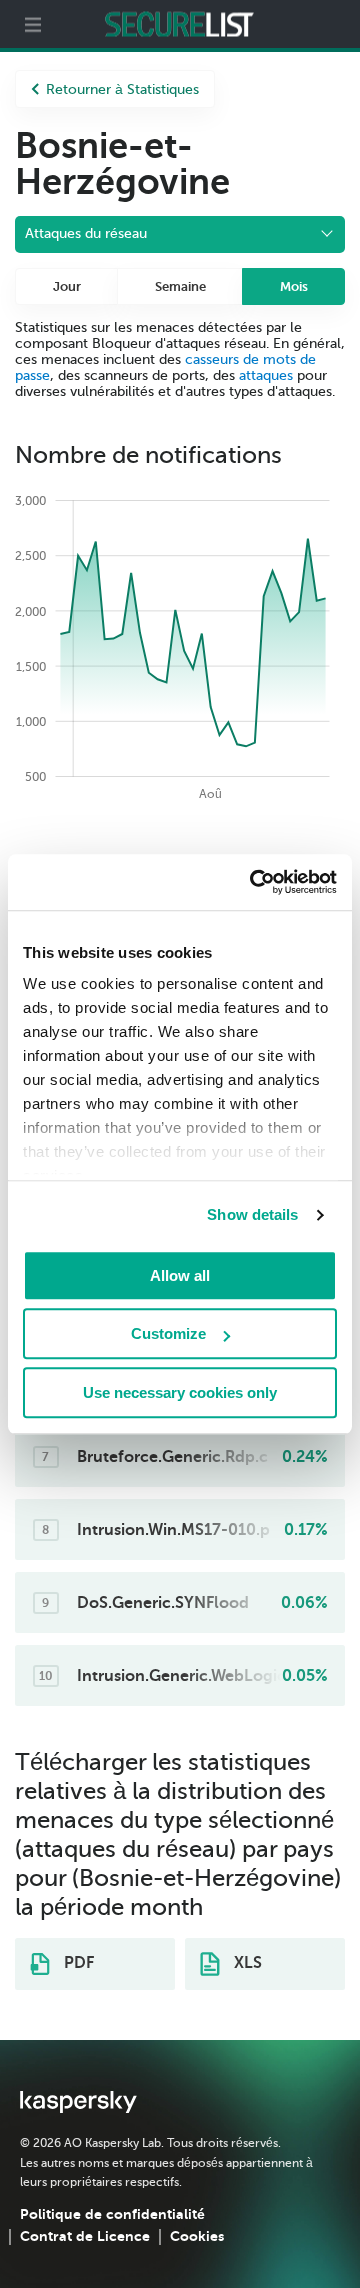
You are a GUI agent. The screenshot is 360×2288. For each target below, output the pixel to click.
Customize (168, 1333)
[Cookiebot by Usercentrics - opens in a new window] (254, 882)
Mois (294, 286)
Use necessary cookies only (180, 1392)
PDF (77, 1963)
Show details (252, 1214)
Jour (67, 286)
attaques (266, 375)
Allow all (180, 1275)
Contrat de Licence (85, 2236)
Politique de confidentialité (112, 2214)
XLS (246, 1963)
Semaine (180, 286)
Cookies (197, 2236)
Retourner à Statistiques (122, 89)
